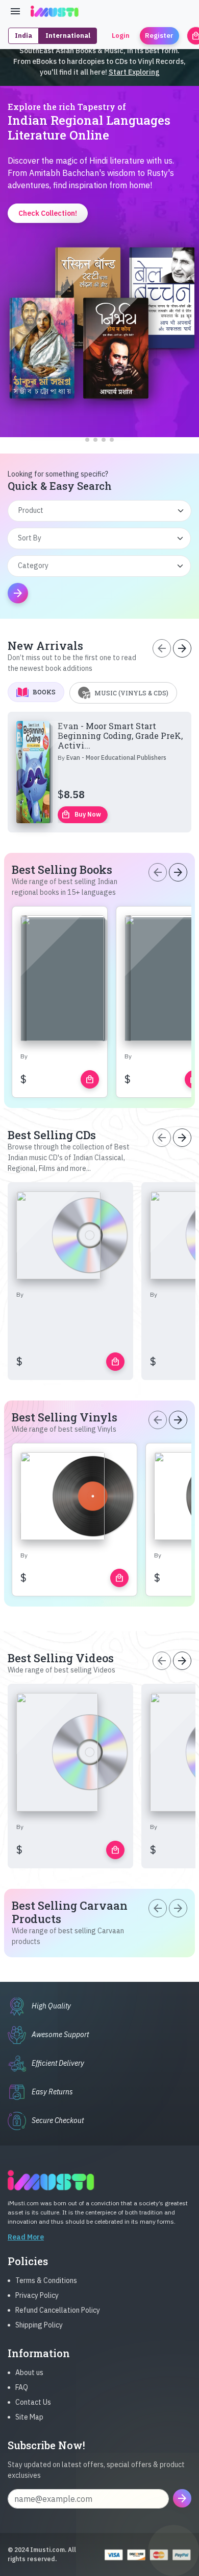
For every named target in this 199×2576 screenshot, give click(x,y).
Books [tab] (44, 692)
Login (121, 36)
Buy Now (81, 815)
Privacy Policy (37, 2295)
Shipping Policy (39, 2325)
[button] (87, 440)
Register (159, 36)
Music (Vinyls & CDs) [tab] (131, 693)
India (23, 36)
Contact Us (33, 2402)
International (68, 36)
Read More (26, 2237)
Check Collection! (100, 411)
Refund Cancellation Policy (58, 2310)
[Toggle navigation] (15, 11)
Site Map (29, 2417)
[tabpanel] (99, 772)
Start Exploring (134, 72)
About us (29, 2372)
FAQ (22, 2387)
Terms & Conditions (46, 2280)
